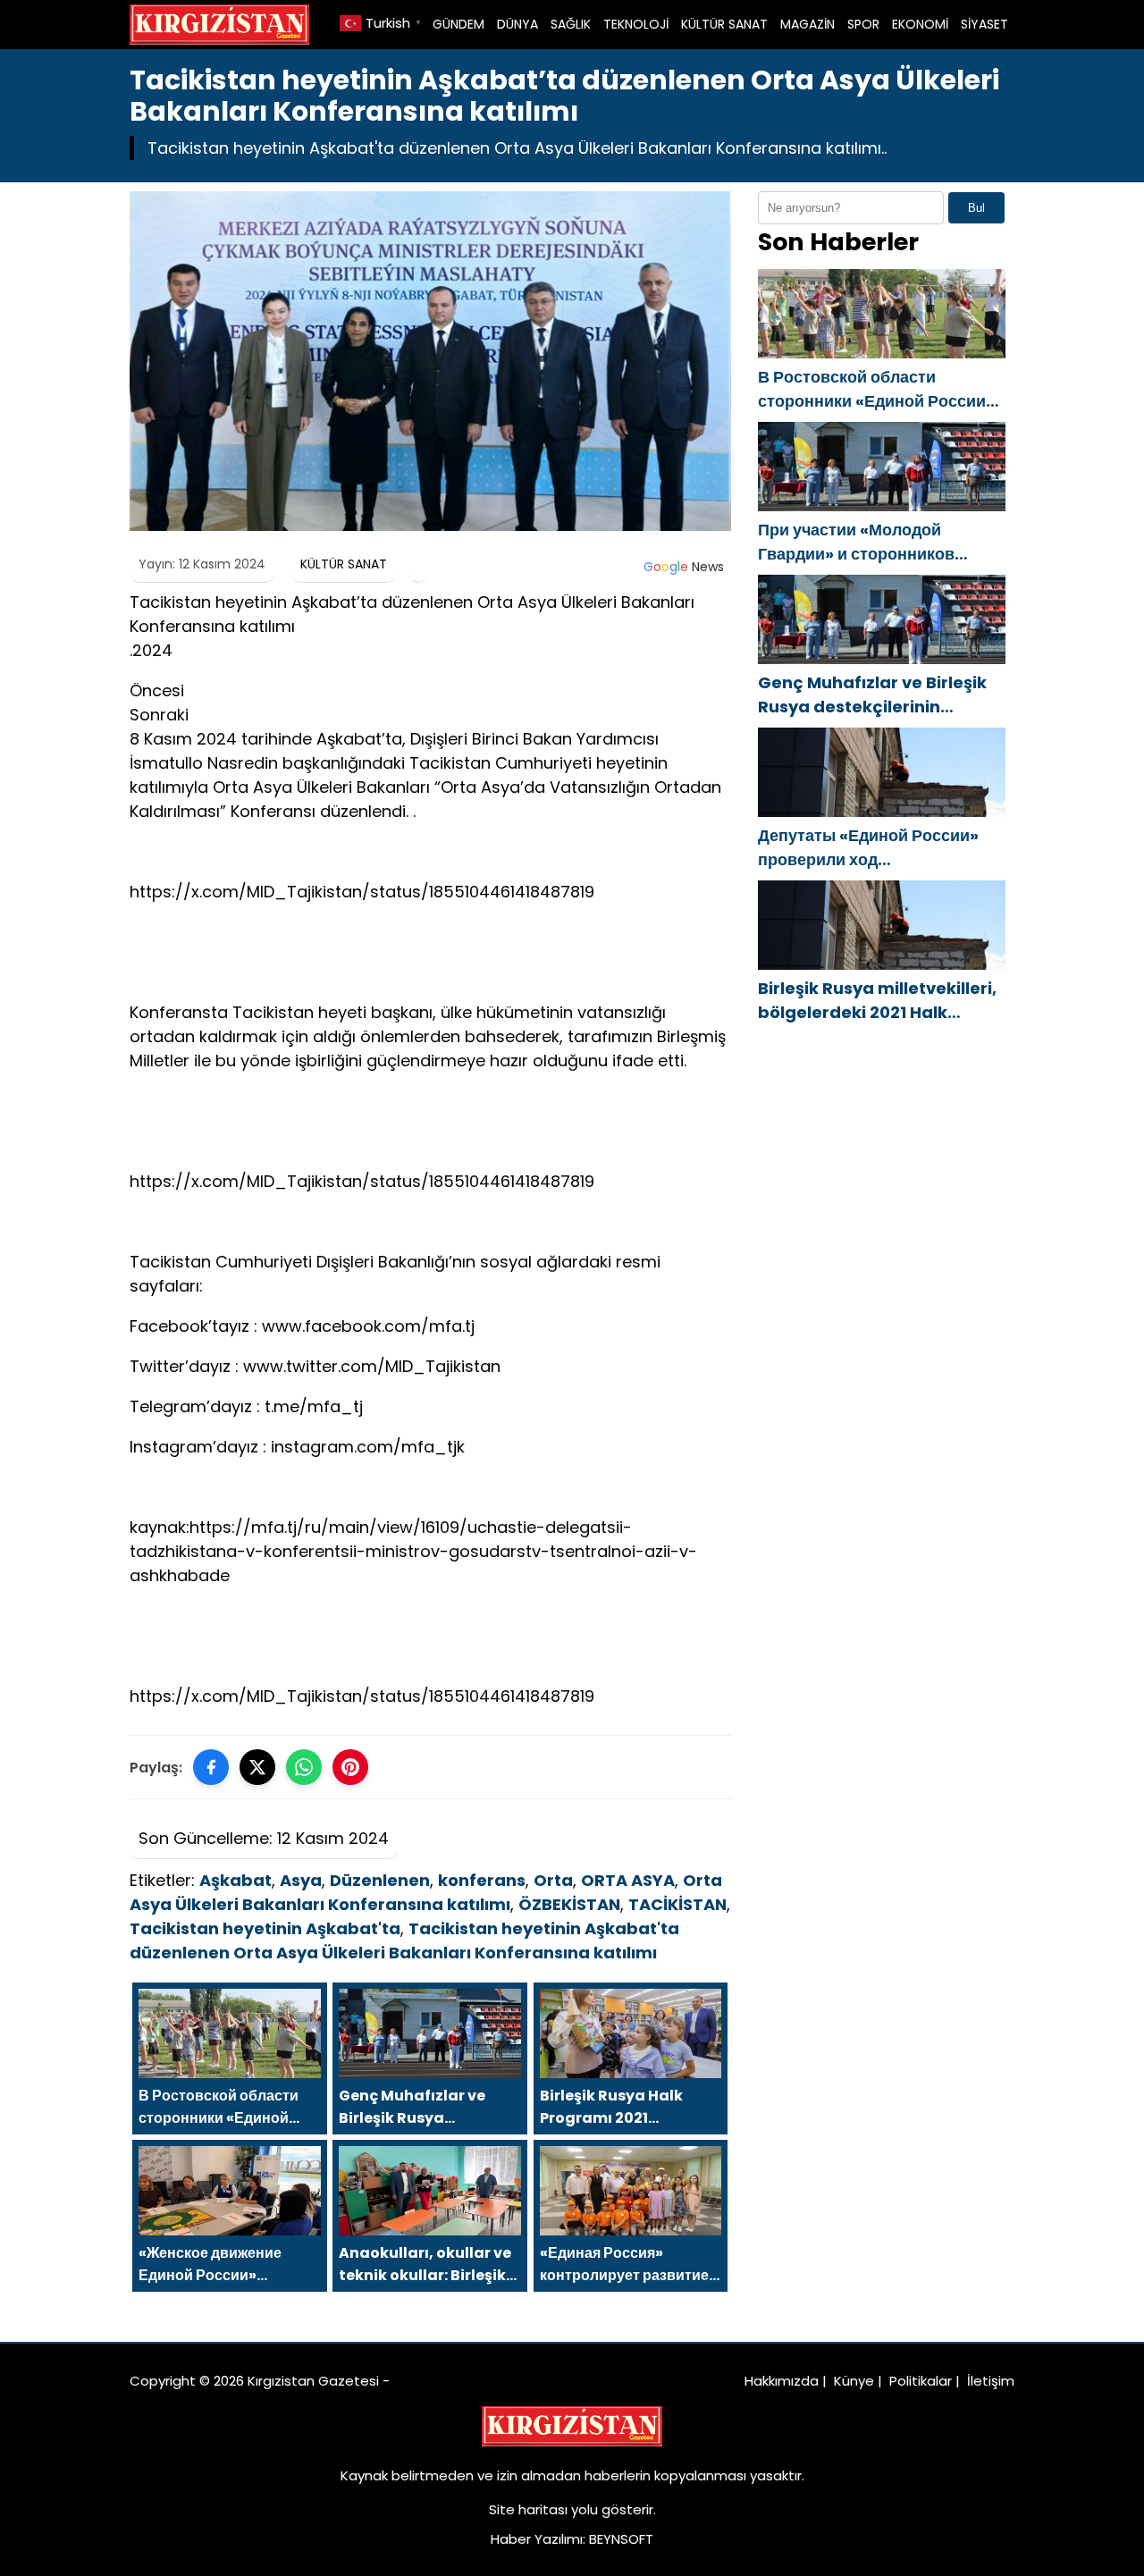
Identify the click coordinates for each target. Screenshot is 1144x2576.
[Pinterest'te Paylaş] (350, 1767)
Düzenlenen (380, 1880)
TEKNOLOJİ (636, 24)
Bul (976, 208)
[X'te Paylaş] (257, 1767)
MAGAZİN (808, 24)
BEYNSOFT (621, 2539)
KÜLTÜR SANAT (724, 24)
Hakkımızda (782, 2381)
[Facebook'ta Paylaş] (211, 1767)
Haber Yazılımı (537, 2539)
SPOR (863, 24)
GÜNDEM (458, 24)
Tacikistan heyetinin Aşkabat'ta (265, 1928)
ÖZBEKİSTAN (569, 1904)
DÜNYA (517, 24)
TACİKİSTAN (677, 1904)
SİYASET (984, 24)
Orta (553, 1880)
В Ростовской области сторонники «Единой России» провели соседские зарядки (876, 389)
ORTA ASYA (628, 1880)
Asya (301, 1880)
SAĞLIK (571, 24)
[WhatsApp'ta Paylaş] (304, 1767)
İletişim (991, 2381)
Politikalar (921, 2381)
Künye (854, 2381)
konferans (482, 1880)
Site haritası (528, 2509)
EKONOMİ (920, 24)
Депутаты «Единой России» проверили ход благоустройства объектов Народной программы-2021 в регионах (875, 848)
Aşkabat (236, 1880)
